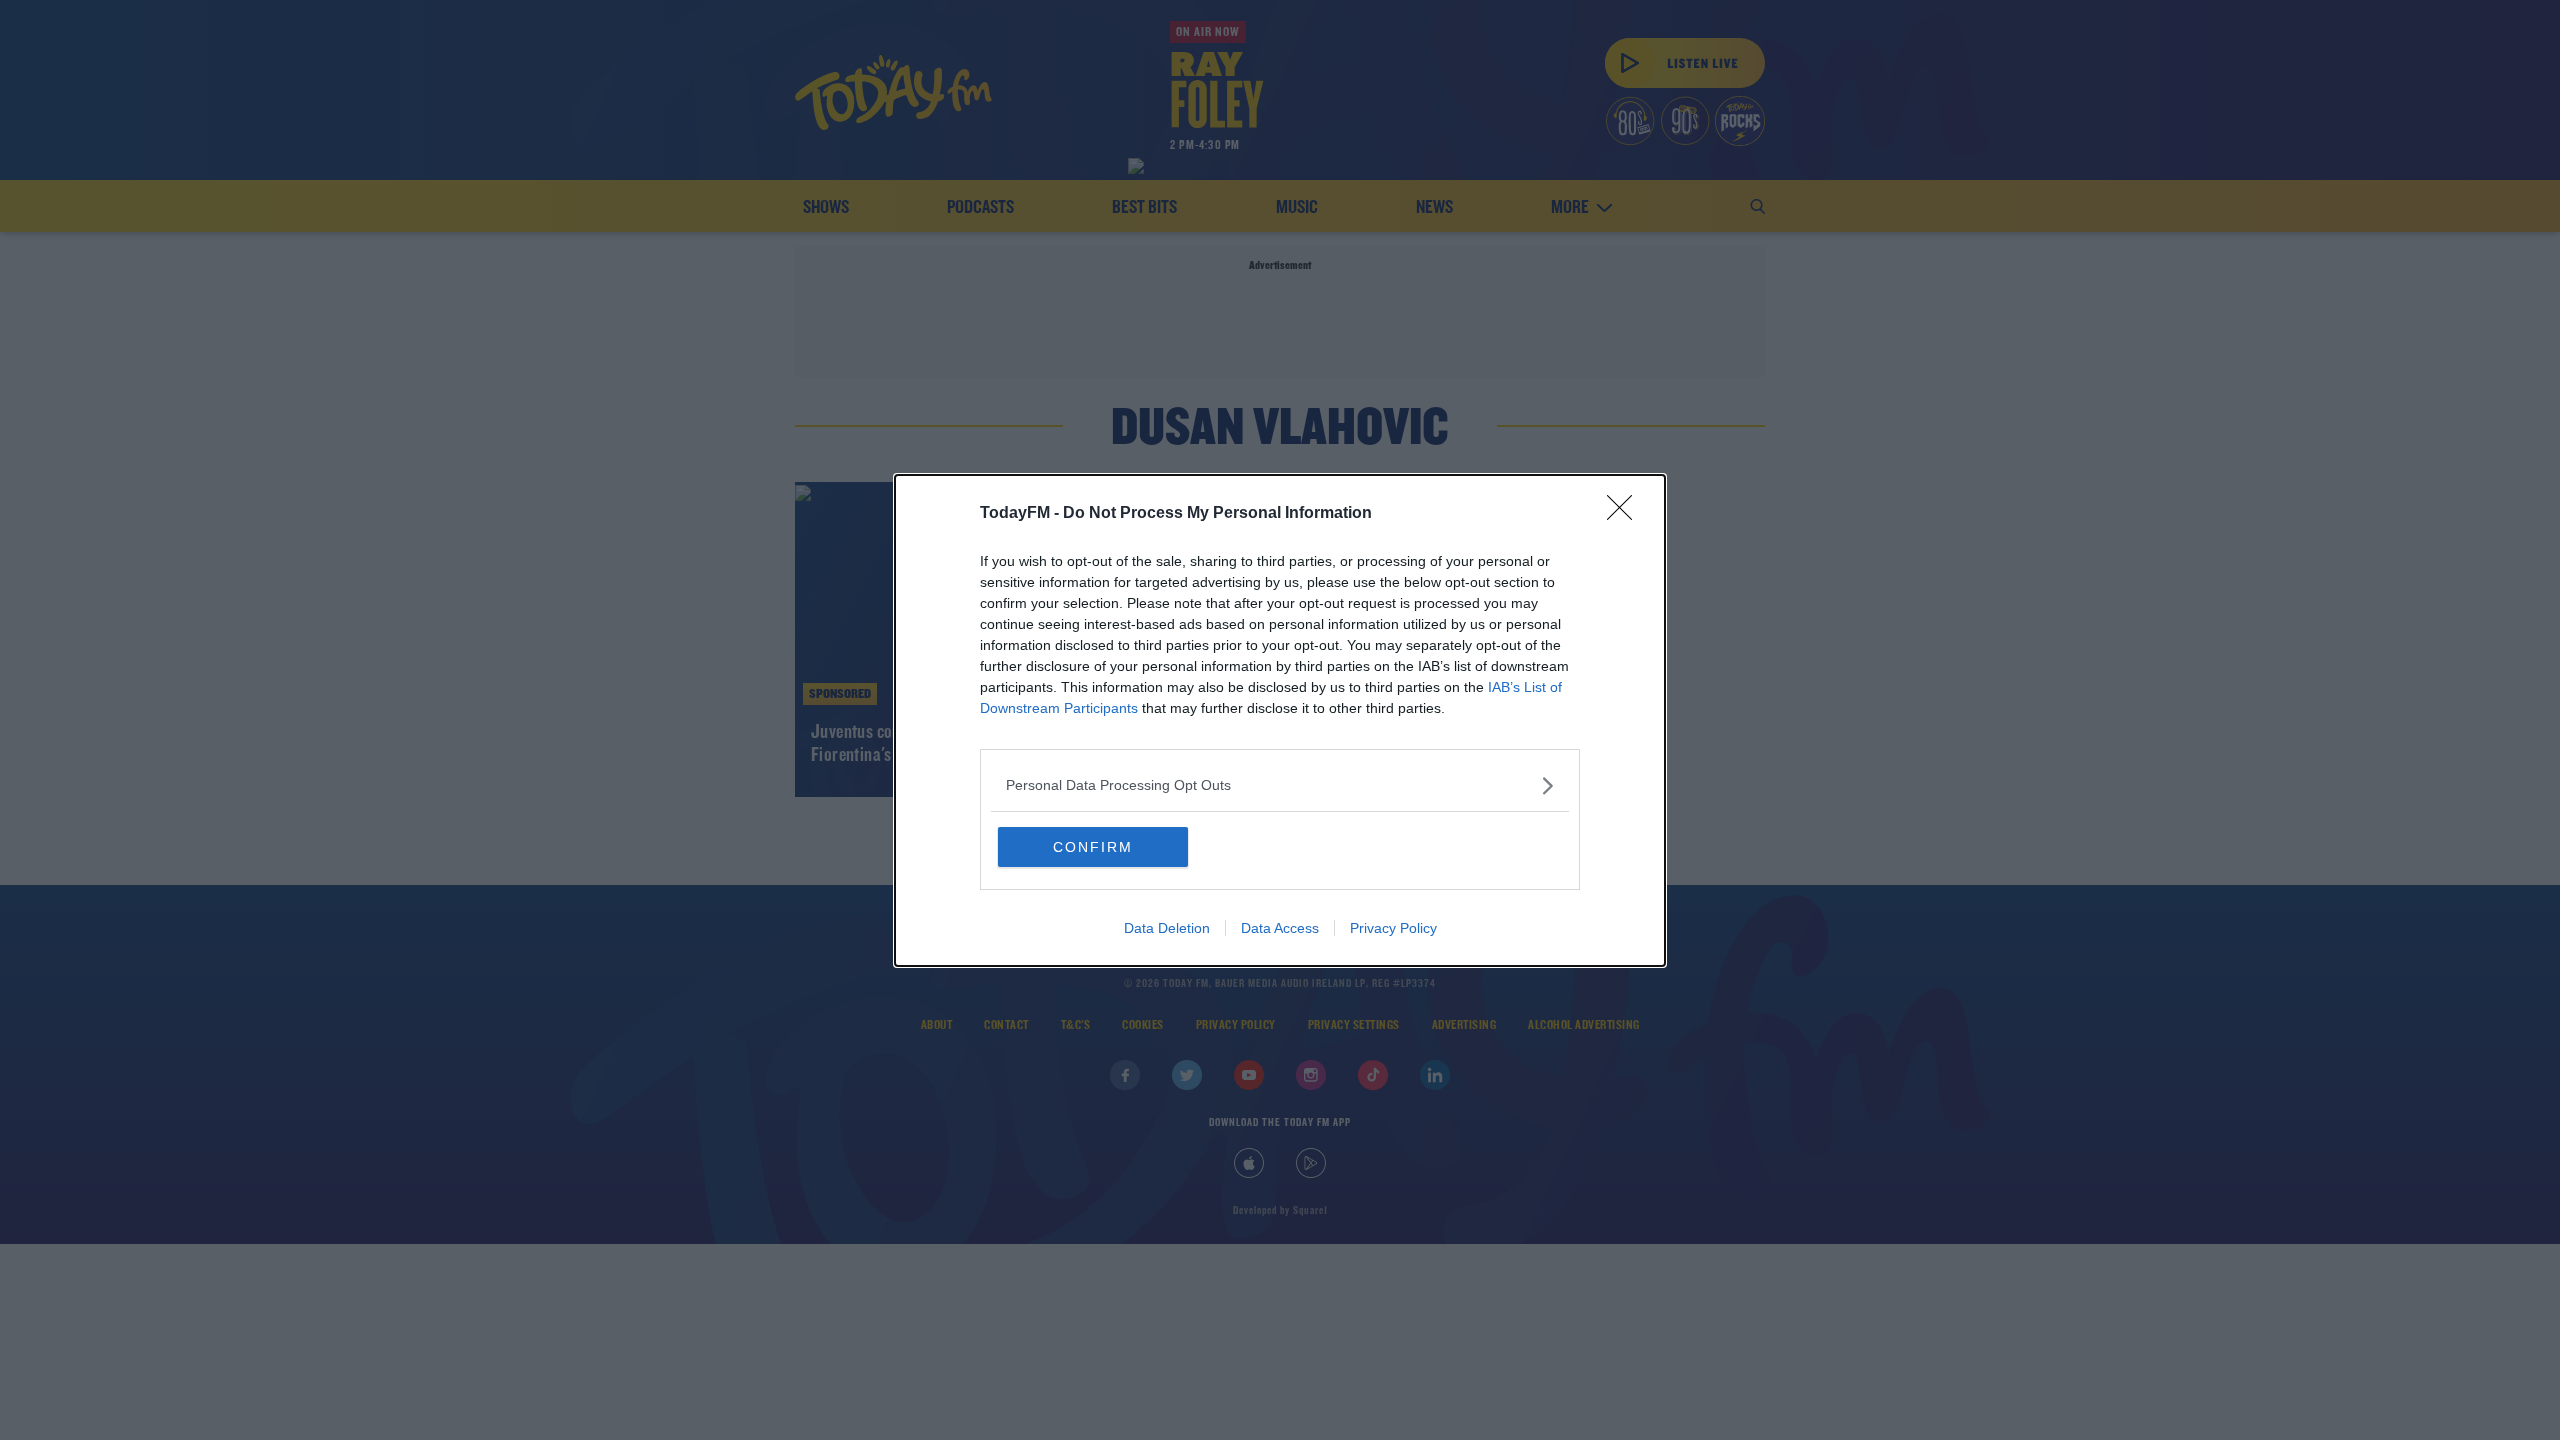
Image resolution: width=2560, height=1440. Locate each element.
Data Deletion (1167, 928)
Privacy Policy (1393, 928)
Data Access (1280, 928)
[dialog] (1280, 720)
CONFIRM (1093, 847)
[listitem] (1280, 785)
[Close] (1626, 514)
